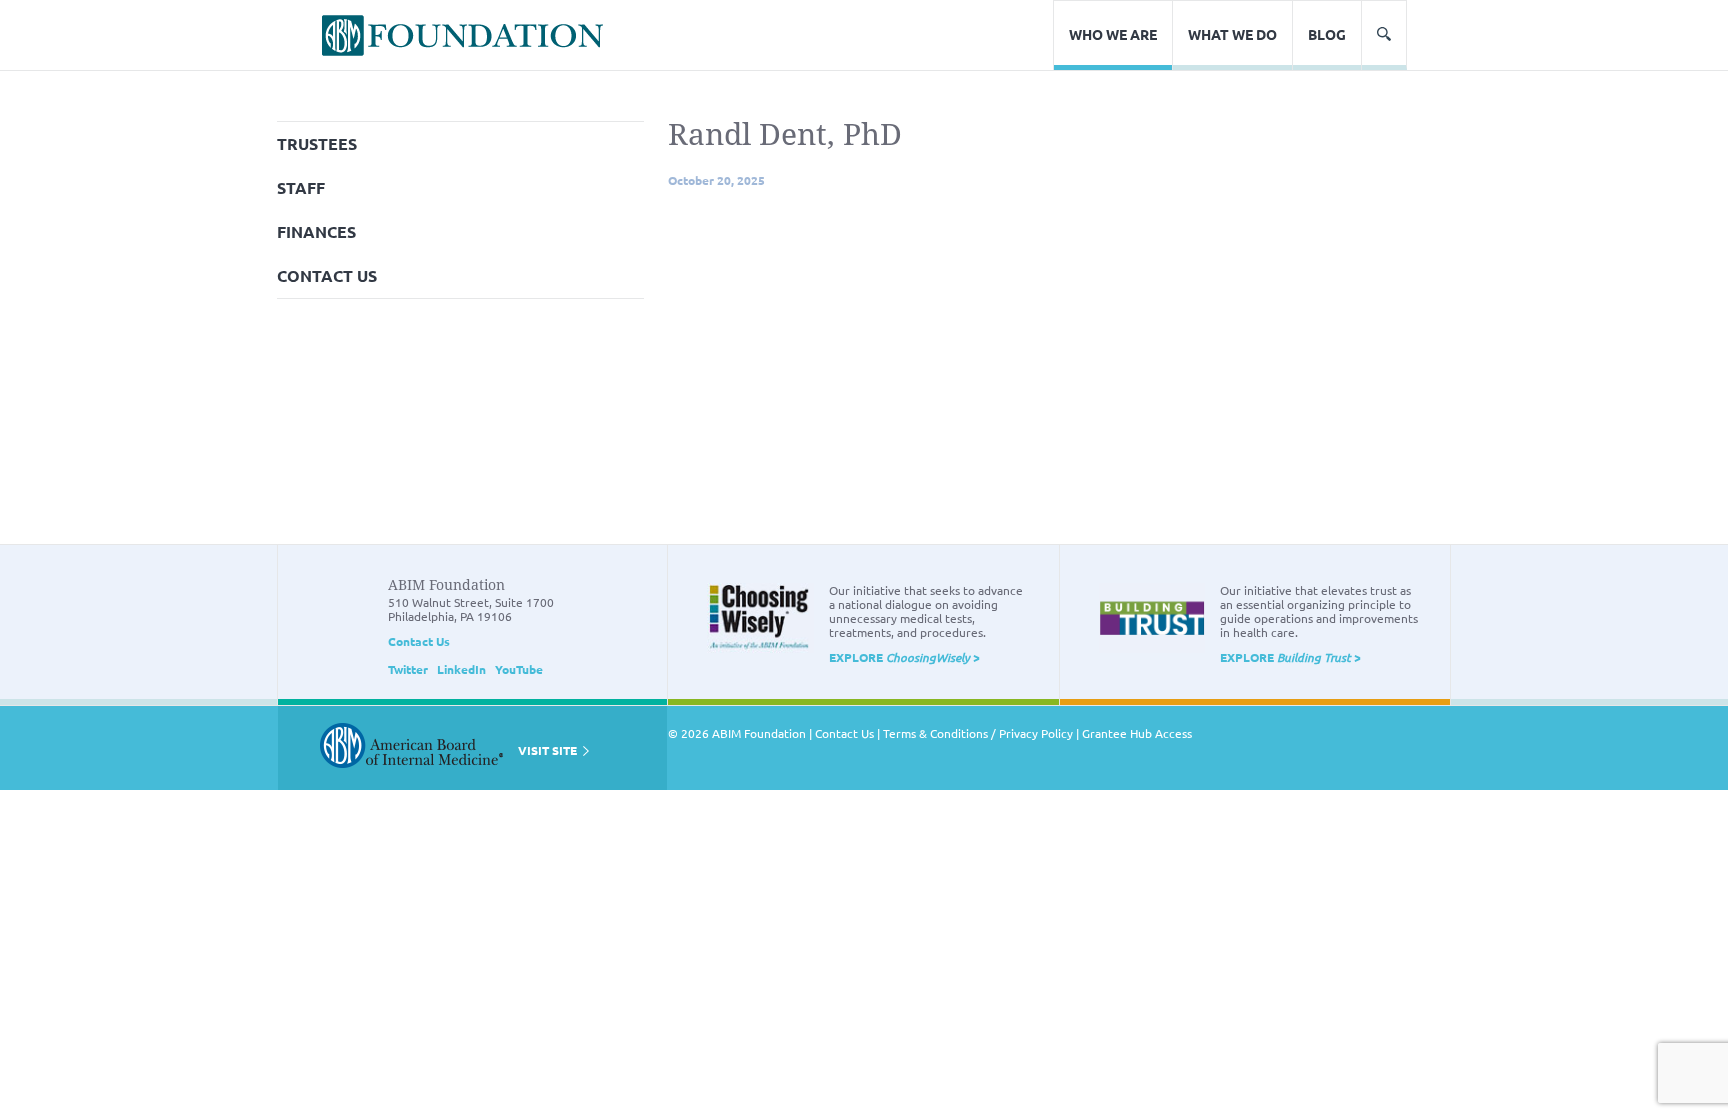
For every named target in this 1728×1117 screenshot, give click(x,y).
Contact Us (327, 275)
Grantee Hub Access (1137, 733)
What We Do (1232, 34)
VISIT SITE (549, 750)
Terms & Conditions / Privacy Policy (978, 733)
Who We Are (1113, 34)
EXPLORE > (904, 657)
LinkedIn (461, 669)
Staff (301, 187)
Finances (316, 231)
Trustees (317, 143)
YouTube (519, 669)
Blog (1327, 34)
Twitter (408, 669)
